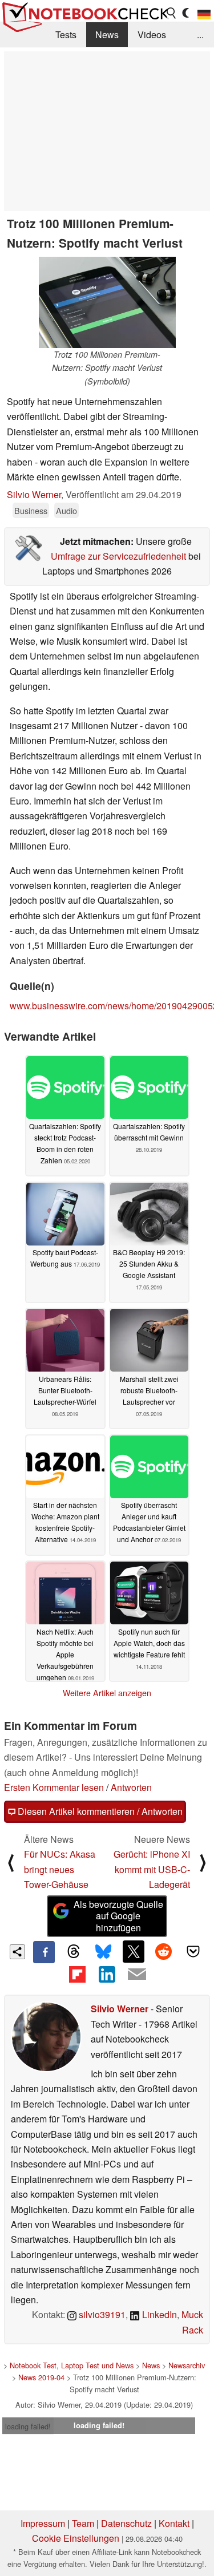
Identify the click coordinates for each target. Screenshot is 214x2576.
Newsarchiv (187, 2365)
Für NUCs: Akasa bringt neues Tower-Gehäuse (60, 1869)
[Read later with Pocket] (193, 1951)
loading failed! (28, 2426)
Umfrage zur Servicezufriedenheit (118, 556)
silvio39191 (101, 2314)
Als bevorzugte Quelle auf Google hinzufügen (118, 1916)
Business (31, 510)
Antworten (131, 1787)
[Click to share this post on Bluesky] (103, 1952)
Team (83, 2523)
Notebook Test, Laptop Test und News (72, 2365)
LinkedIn (158, 2314)
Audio (66, 510)
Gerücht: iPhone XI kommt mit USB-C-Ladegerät (152, 1869)
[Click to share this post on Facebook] (44, 1952)
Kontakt (174, 2523)
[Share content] (17, 1952)
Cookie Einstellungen (76, 2538)
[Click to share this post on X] (134, 1951)
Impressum (43, 2523)
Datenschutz (126, 2523)
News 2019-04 (41, 2377)
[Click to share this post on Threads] (74, 1952)
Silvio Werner (34, 494)
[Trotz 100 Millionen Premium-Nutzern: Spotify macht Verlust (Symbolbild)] (107, 302)
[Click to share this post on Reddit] (163, 1951)
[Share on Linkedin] (107, 1974)
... (200, 35)
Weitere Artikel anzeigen (107, 1693)
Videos (152, 35)
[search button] (172, 13)
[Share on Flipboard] (77, 1974)
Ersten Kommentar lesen (54, 1787)
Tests (66, 35)
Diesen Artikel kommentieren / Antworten (99, 1811)
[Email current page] (137, 1975)
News (107, 35)
